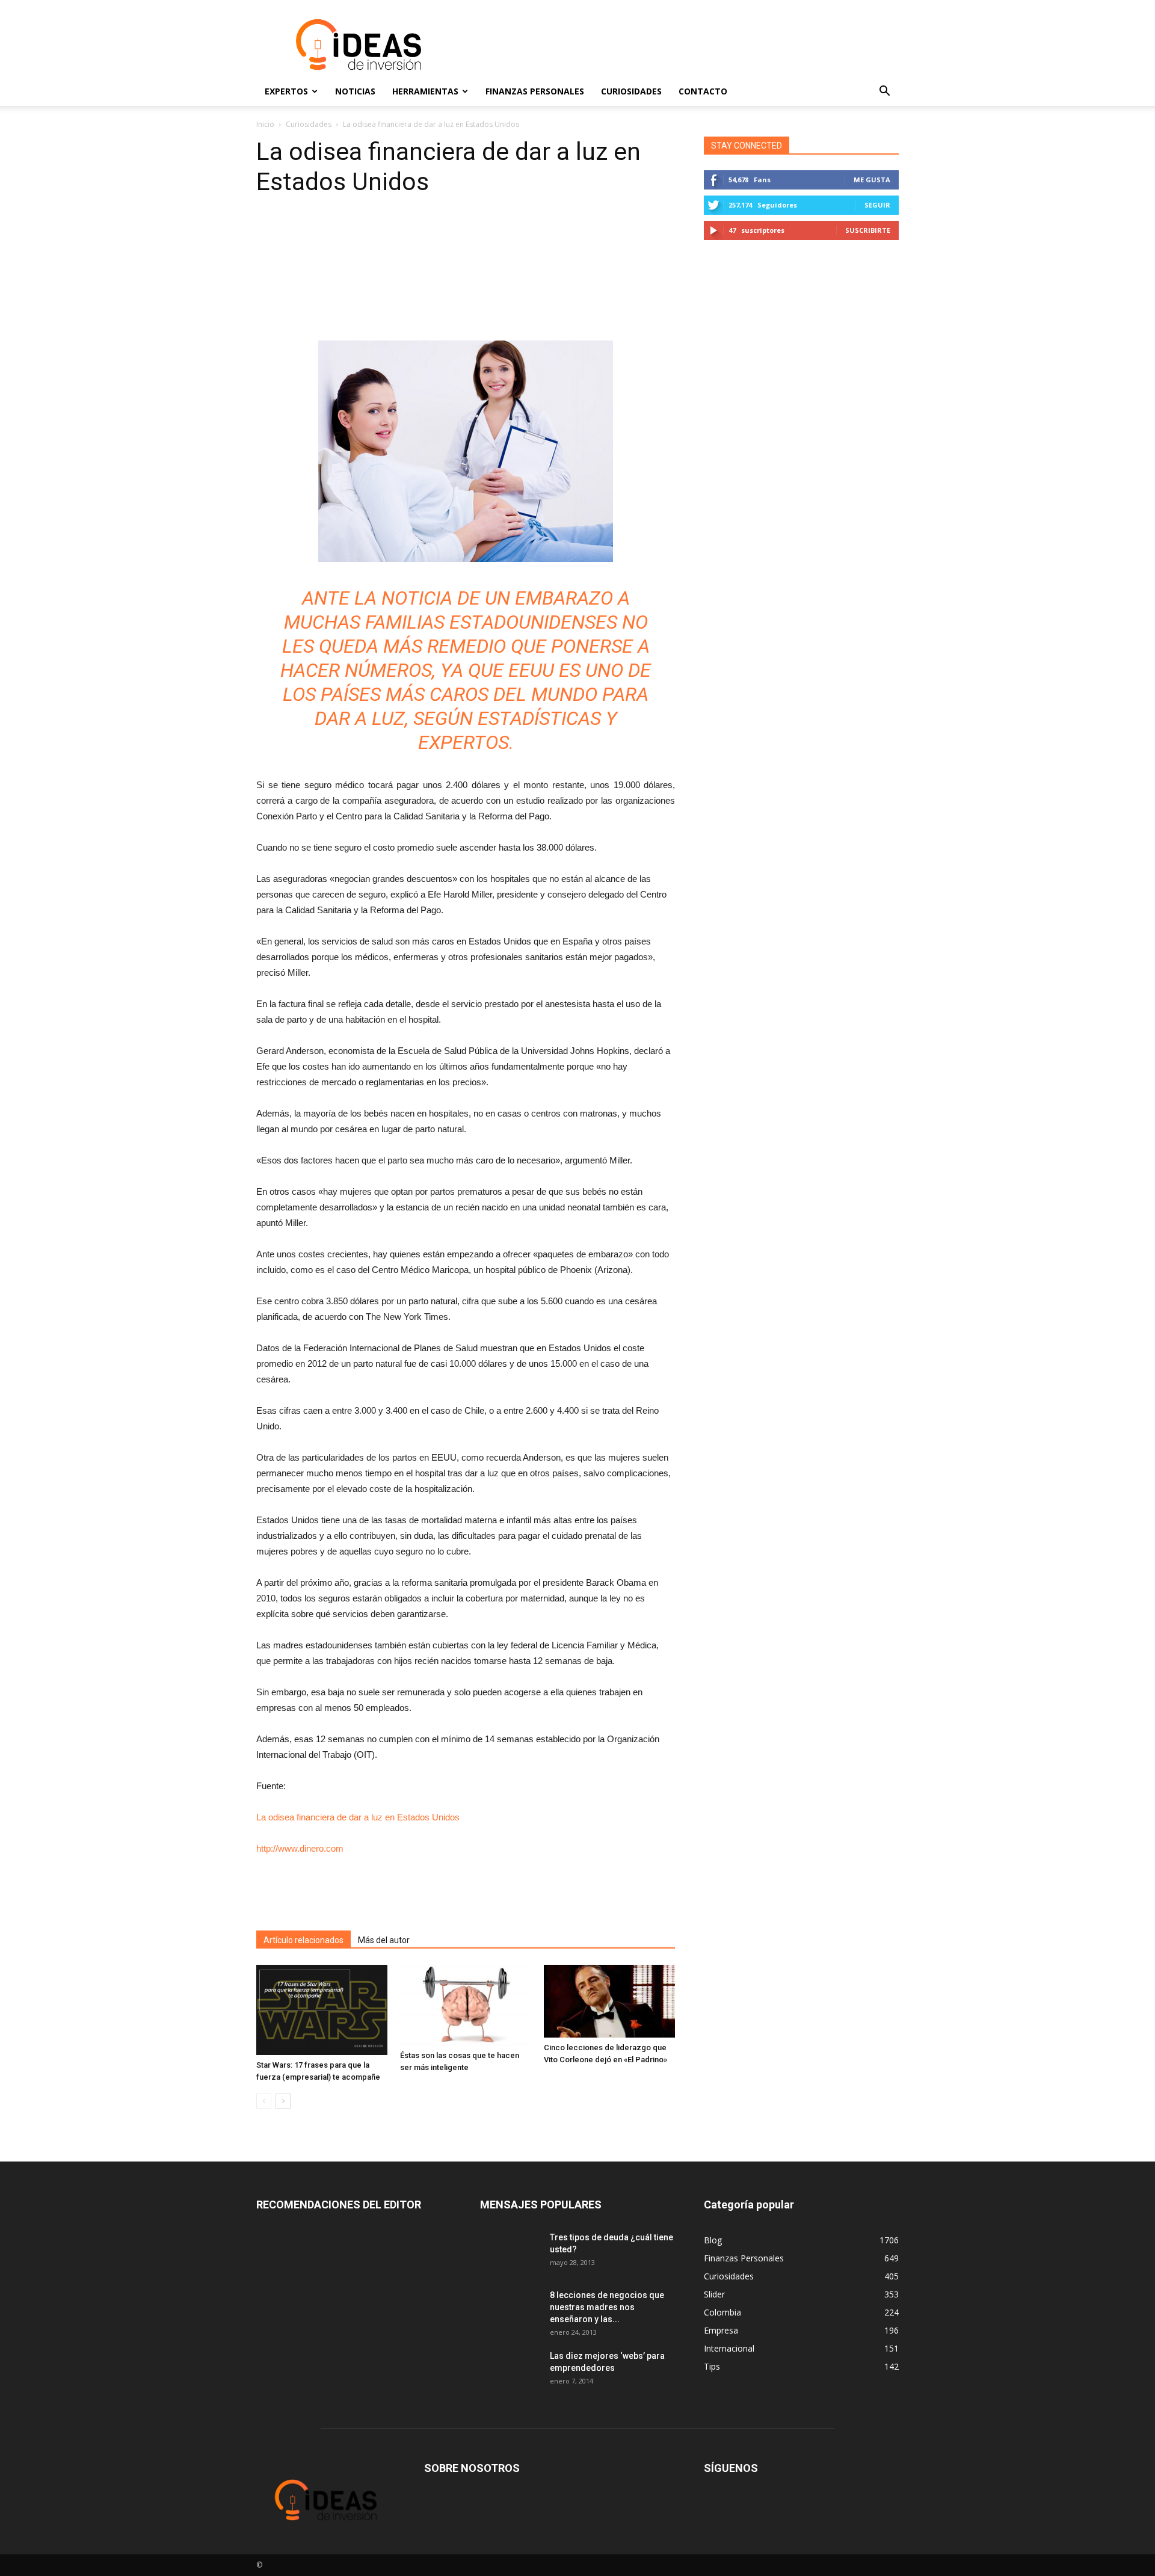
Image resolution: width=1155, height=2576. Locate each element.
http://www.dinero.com (300, 1848)
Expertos (286, 91)
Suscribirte (868, 230)
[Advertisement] (680, 45)
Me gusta (872, 180)
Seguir (877, 205)
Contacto (703, 91)
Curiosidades (631, 91)
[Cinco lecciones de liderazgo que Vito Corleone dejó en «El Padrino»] (609, 2001)
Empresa (721, 2330)
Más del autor (384, 1940)
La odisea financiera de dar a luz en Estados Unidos (358, 1817)
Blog (713, 2240)
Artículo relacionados (303, 1940)
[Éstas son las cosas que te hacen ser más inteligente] (466, 2005)
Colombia (722, 2312)
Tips (712, 2366)
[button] (884, 91)
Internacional (729, 2348)
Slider (714, 2294)
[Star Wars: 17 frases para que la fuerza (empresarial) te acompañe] (322, 2010)
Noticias (355, 91)
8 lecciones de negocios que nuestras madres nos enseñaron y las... (607, 2307)
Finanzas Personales (535, 91)
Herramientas (425, 91)
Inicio (265, 124)
